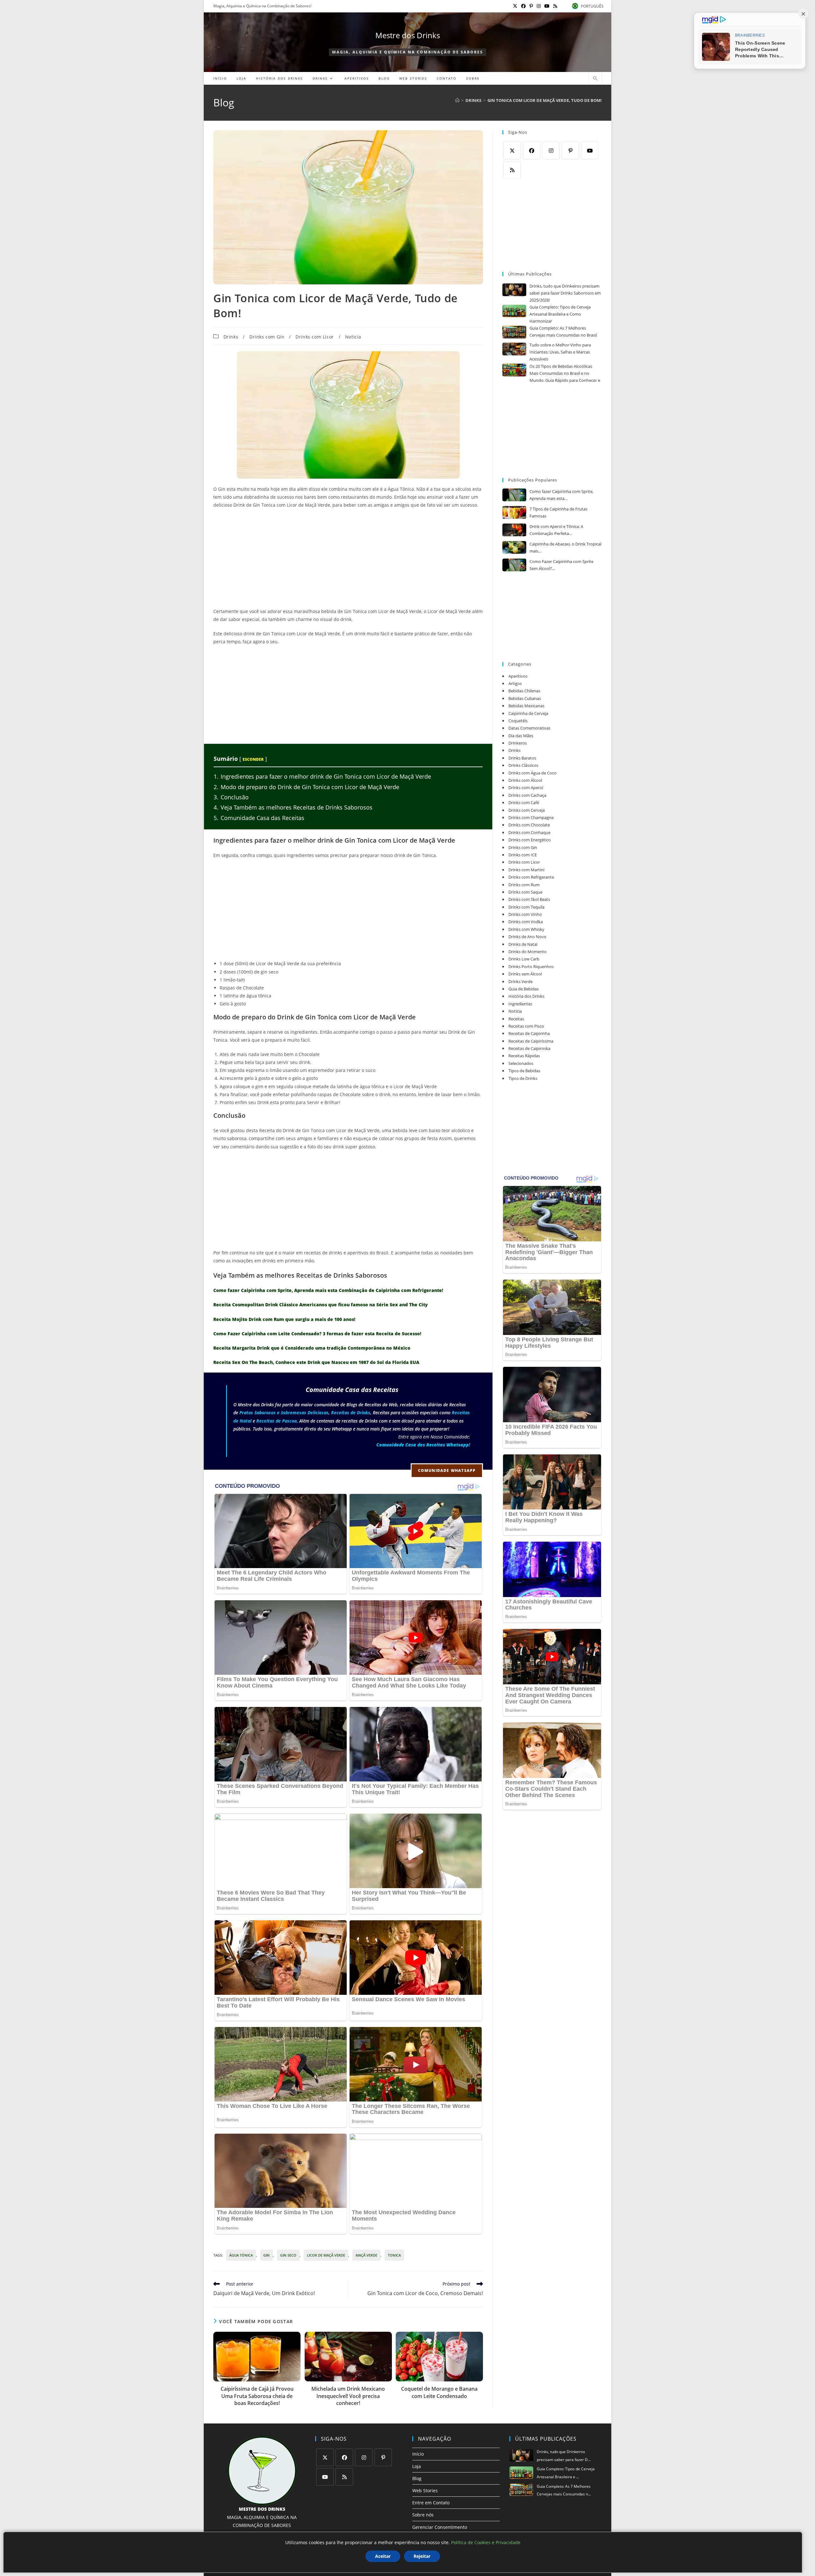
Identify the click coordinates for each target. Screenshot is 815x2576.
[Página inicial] (457, 100)
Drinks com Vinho (525, 914)
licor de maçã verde (326, 2255)
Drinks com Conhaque (529, 832)
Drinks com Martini (526, 870)
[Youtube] (590, 150)
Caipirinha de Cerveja (528, 713)
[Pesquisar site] (595, 79)
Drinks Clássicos (523, 765)
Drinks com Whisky (526, 929)
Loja (417, 2466)
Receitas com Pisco (526, 1026)
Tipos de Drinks (523, 1078)
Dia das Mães (521, 736)
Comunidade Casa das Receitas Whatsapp (423, 1445)
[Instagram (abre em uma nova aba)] (539, 6)
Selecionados (521, 1063)
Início (418, 2454)
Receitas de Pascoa (276, 1421)
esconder (253, 759)
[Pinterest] (570, 150)
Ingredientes (520, 1004)
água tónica (241, 2255)
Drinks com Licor (315, 337)
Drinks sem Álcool (525, 974)
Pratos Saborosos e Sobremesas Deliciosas (284, 1413)
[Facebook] (532, 150)
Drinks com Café (524, 803)
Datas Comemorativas (529, 728)
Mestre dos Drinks (408, 35)
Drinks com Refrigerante (531, 877)
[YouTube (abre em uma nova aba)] (547, 6)
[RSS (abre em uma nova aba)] (554, 6)
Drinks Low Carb (524, 959)
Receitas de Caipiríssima (531, 1041)
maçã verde (366, 2255)
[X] (512, 150)
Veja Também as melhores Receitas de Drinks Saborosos (293, 807)
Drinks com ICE (523, 855)
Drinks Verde (521, 981)
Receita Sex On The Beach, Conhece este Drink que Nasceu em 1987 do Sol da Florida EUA (316, 1362)
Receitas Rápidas (524, 1056)
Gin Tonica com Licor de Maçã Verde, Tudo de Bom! (545, 100)
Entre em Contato (431, 2503)
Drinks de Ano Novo (527, 937)
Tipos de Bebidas (524, 1071)
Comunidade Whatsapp (447, 1470)
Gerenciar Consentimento (440, 2527)
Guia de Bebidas (524, 989)
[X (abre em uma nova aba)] (515, 6)
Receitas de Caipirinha (529, 1033)
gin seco (288, 2255)
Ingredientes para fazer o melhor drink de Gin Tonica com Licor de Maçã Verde (322, 776)
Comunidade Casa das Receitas (259, 818)
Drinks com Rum (524, 885)
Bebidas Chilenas (524, 691)
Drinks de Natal (523, 944)
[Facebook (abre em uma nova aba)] (523, 6)
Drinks (231, 337)
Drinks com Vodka (526, 922)
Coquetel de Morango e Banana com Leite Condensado (439, 2392)
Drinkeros (518, 743)
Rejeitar (422, 2556)
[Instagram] (551, 150)
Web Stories (425, 2490)
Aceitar (383, 2556)
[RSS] (512, 170)
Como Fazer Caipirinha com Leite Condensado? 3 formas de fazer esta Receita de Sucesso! (317, 1334)
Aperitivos (518, 676)
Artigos (515, 683)
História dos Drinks (526, 996)
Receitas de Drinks (351, 1413)
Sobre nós (423, 2515)
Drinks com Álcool (525, 780)
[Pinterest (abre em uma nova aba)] (531, 6)
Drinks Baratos (522, 758)
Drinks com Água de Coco (532, 773)
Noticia (353, 337)
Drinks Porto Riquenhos (531, 967)
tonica (394, 2255)
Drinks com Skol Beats (529, 899)
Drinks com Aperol (526, 788)
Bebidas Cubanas (525, 698)
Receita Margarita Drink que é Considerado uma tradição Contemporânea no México (312, 1348)
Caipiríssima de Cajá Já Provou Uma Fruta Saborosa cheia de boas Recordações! (257, 2396)
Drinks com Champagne (531, 817)
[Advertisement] (348, 560)
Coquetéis (518, 721)
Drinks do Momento (528, 952)
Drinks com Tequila (526, 907)
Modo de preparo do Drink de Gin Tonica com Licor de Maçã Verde (306, 787)
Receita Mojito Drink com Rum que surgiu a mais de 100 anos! (284, 1319)
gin (266, 2255)
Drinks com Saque (525, 892)
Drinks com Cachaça (527, 795)
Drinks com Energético (530, 840)
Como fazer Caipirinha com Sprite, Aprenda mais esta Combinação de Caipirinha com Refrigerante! (328, 1290)
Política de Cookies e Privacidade (486, 2542)
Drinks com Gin (267, 337)
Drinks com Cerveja (527, 810)
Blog (417, 2478)
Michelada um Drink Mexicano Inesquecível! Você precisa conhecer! (348, 2396)
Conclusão (231, 797)
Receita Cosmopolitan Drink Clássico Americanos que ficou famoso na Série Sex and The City (321, 1305)
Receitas (516, 1019)
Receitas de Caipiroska (529, 1048)
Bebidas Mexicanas (526, 706)
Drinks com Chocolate (529, 825)
